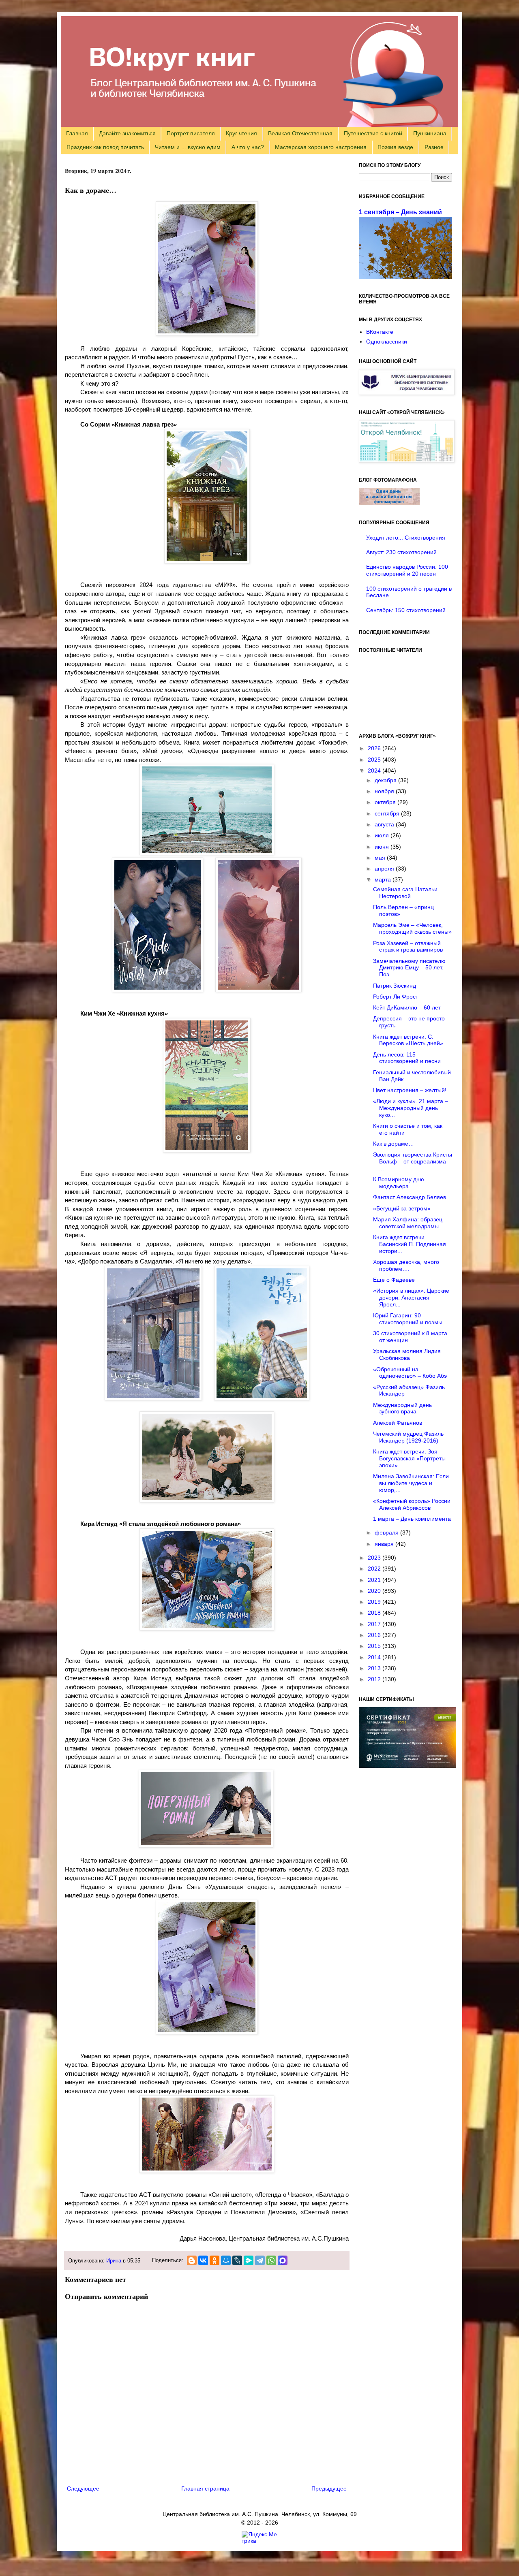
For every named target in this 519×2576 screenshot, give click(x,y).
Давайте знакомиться (127, 133)
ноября (385, 791)
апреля (385, 869)
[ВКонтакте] (203, 2260)
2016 (375, 1635)
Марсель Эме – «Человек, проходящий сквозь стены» (412, 928)
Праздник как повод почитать (105, 147)
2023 (375, 1558)
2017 (375, 1624)
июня (383, 847)
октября (386, 802)
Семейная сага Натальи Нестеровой (405, 893)
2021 (375, 1580)
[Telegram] (260, 2260)
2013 (375, 1668)
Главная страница (205, 2488)
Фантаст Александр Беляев (410, 1197)
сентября (388, 813)
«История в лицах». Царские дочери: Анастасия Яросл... (411, 1298)
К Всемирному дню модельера (399, 1183)
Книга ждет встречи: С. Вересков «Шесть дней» (408, 1040)
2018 (375, 1613)
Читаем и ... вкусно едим (188, 147)
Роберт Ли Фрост (396, 997)
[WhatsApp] (271, 2260)
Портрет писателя (191, 133)
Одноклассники (387, 341)
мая (381, 858)
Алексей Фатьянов (398, 1423)
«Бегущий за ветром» (402, 1208)
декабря (386, 780)
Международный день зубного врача (402, 1408)
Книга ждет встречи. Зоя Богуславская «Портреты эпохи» (409, 1458)
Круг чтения (241, 133)
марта (384, 879)
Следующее (83, 2488)
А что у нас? (248, 147)
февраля (387, 1532)
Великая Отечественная (300, 133)
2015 (375, 1646)
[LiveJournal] (237, 2260)
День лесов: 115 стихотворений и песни (407, 1058)
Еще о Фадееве (394, 1280)
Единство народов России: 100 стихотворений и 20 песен (407, 570)
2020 (375, 1591)
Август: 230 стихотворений (401, 552)
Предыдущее (329, 2488)
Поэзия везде (395, 147)
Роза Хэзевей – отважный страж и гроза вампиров (408, 947)
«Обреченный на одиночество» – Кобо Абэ (410, 1373)
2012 (375, 1679)
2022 (375, 1569)
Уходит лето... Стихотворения (406, 538)
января (385, 1544)
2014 (375, 1657)
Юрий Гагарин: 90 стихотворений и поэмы (408, 1319)
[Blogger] (192, 2260)
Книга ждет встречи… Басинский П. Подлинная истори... (410, 1244)
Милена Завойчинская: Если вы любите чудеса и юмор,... (411, 1483)
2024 (375, 770)
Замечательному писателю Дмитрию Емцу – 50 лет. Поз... (409, 968)
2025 (375, 760)
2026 (375, 748)
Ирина (114, 2261)
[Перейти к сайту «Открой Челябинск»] (407, 461)
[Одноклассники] (214, 2260)
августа (385, 824)
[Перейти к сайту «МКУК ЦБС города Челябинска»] (407, 393)
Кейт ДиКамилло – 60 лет (407, 1007)
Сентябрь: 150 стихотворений (406, 610)
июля (383, 835)
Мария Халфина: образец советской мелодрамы (408, 1223)
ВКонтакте (380, 332)
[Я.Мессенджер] (249, 2260)
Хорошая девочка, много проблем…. (406, 1265)
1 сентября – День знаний (400, 212)
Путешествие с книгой (373, 133)
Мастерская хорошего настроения (321, 147)
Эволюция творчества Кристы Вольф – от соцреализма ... (413, 1161)
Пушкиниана (430, 133)
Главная (77, 133)
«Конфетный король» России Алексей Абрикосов (412, 1504)
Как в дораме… (394, 1144)
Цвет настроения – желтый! (410, 1090)
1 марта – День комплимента (412, 1519)
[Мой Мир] (226, 2260)
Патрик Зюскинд (395, 986)
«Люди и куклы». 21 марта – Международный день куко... (411, 1108)
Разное (434, 147)
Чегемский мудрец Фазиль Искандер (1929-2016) (408, 1437)
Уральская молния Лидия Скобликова (407, 1354)
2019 (375, 1602)
